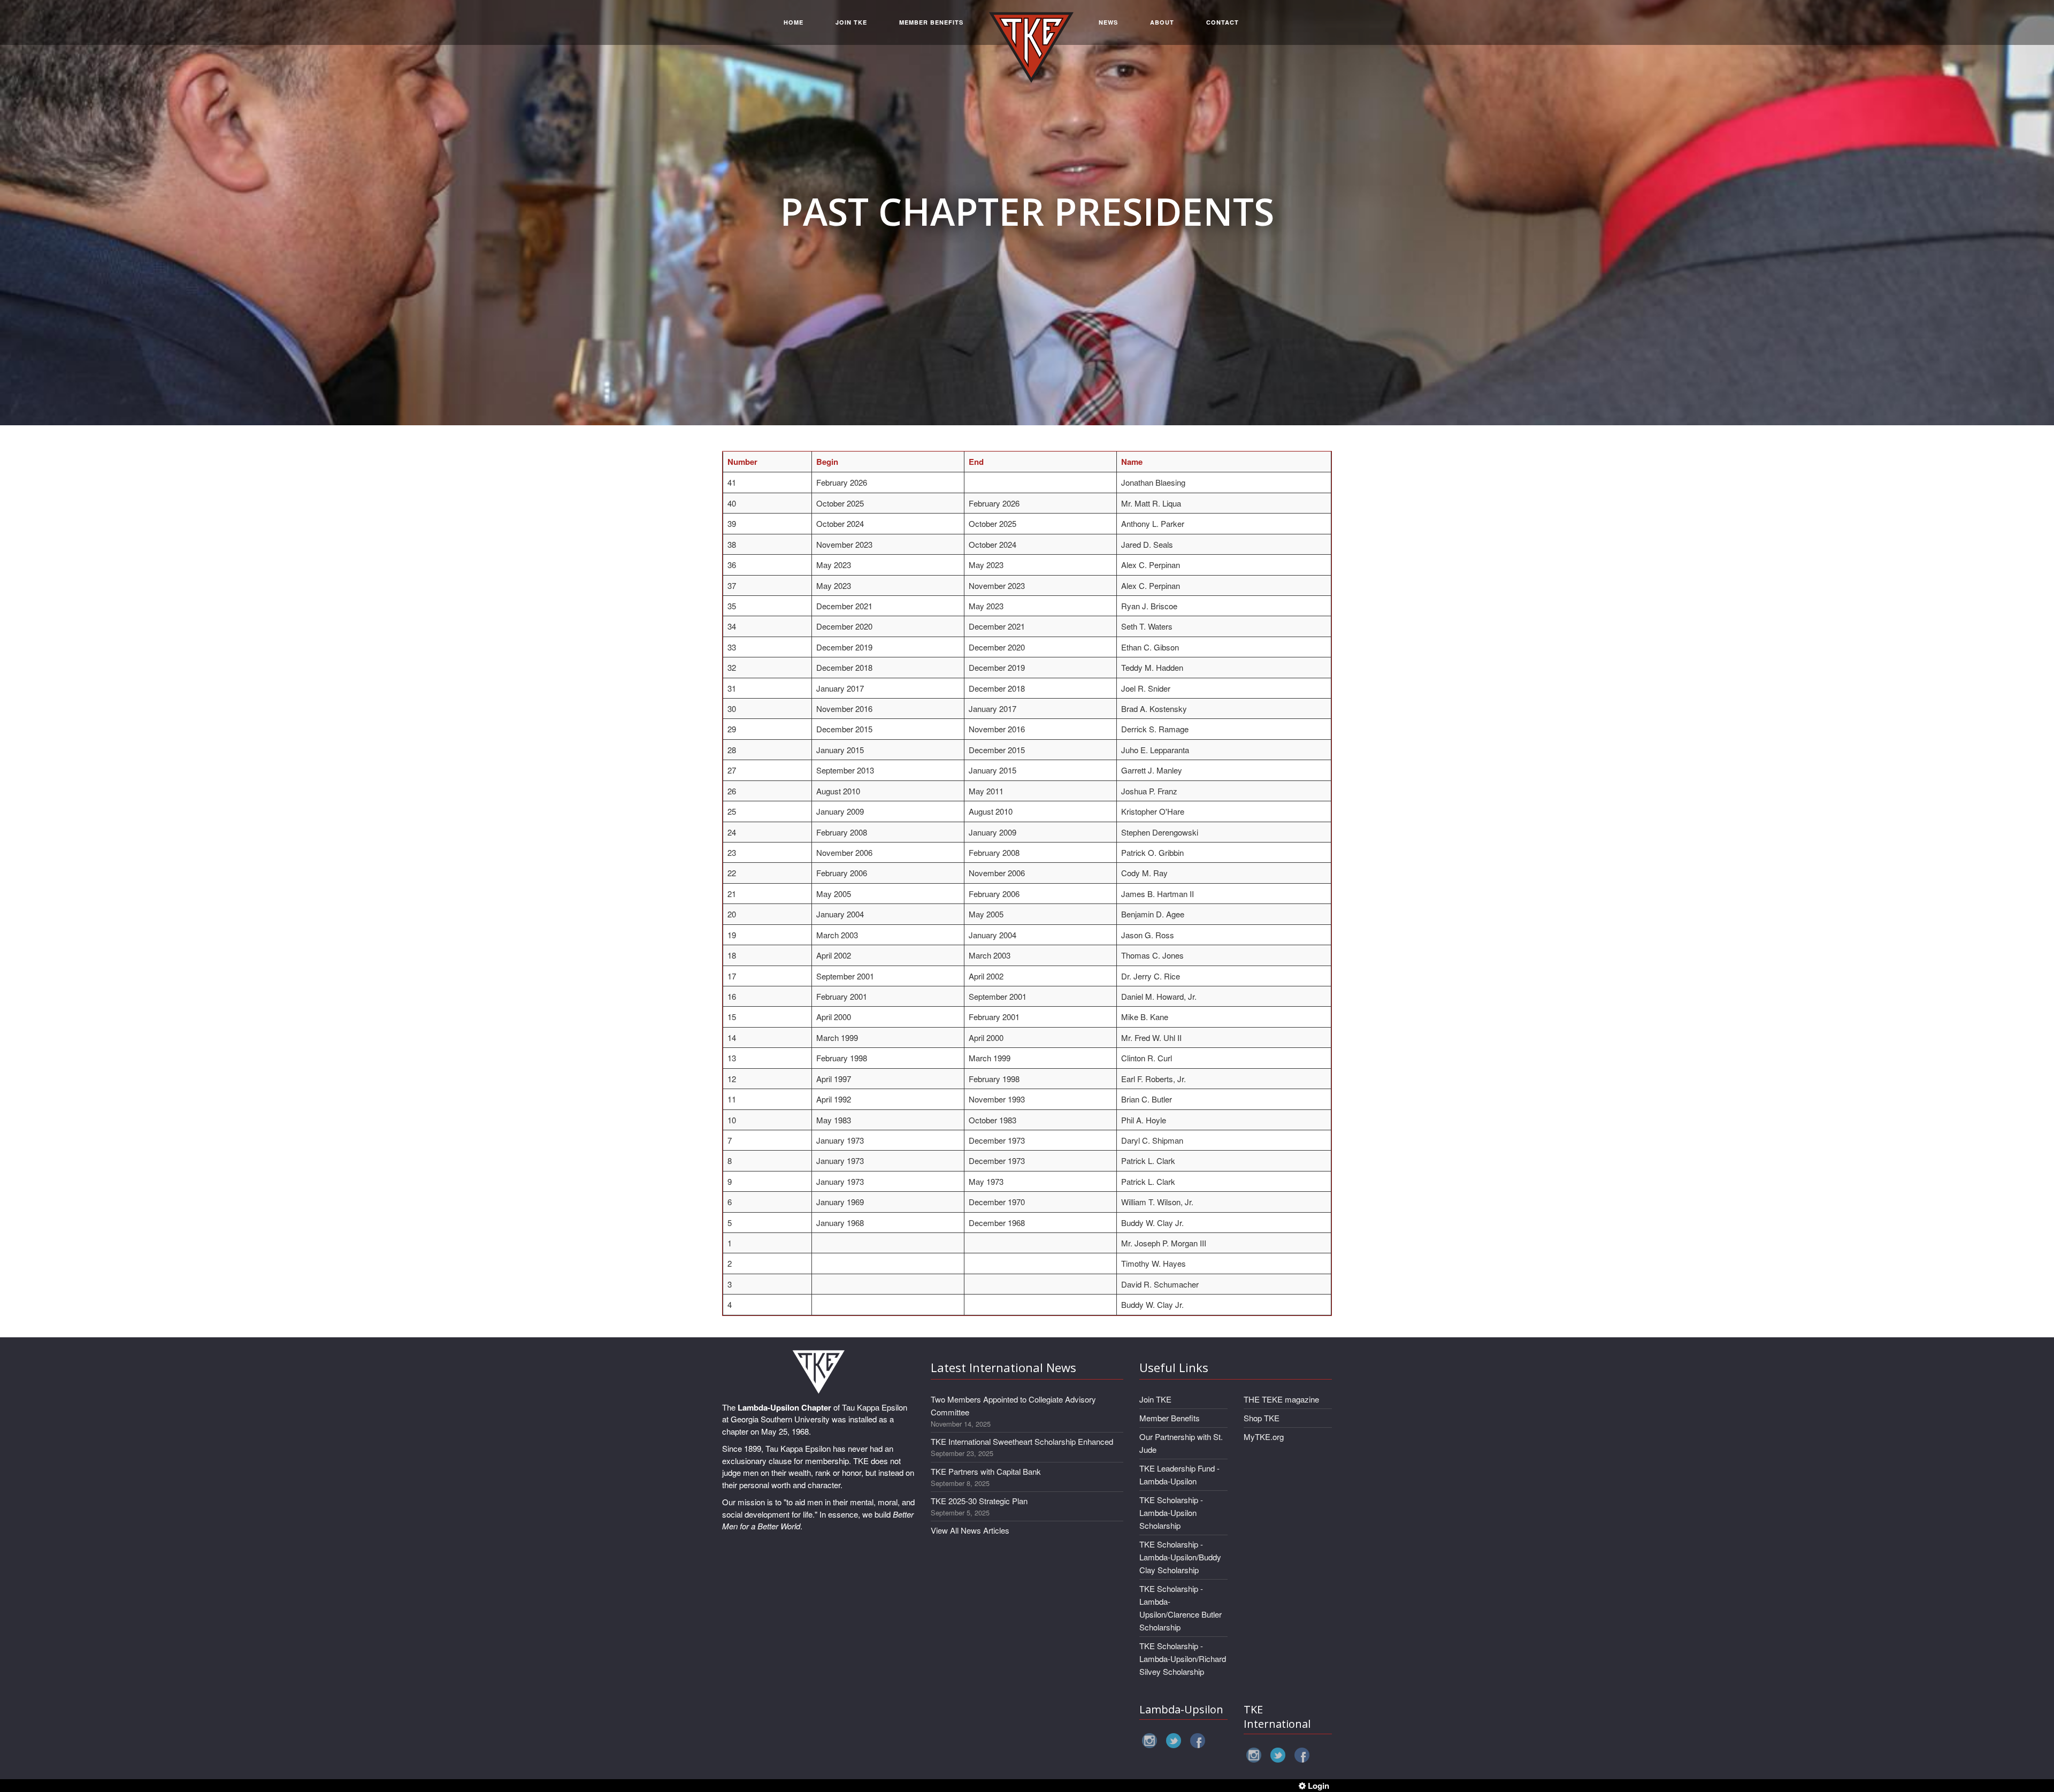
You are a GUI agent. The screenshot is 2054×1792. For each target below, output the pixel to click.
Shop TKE (1262, 1418)
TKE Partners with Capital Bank (986, 1471)
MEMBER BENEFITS (931, 22)
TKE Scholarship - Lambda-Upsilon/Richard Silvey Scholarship (1183, 1659)
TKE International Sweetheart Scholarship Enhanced (1022, 1441)
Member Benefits (1170, 1418)
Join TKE (1155, 1399)
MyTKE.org (1264, 1437)
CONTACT (1223, 22)
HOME (794, 22)
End (976, 462)
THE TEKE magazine (1281, 1399)
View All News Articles (970, 1530)
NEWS (1108, 22)
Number (742, 462)
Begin (827, 462)
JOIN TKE (851, 22)
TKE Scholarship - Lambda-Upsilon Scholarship (1171, 1513)
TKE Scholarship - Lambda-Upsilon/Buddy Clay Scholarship (1180, 1557)
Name (1132, 462)
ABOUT (1162, 22)
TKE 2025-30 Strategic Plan (979, 1501)
